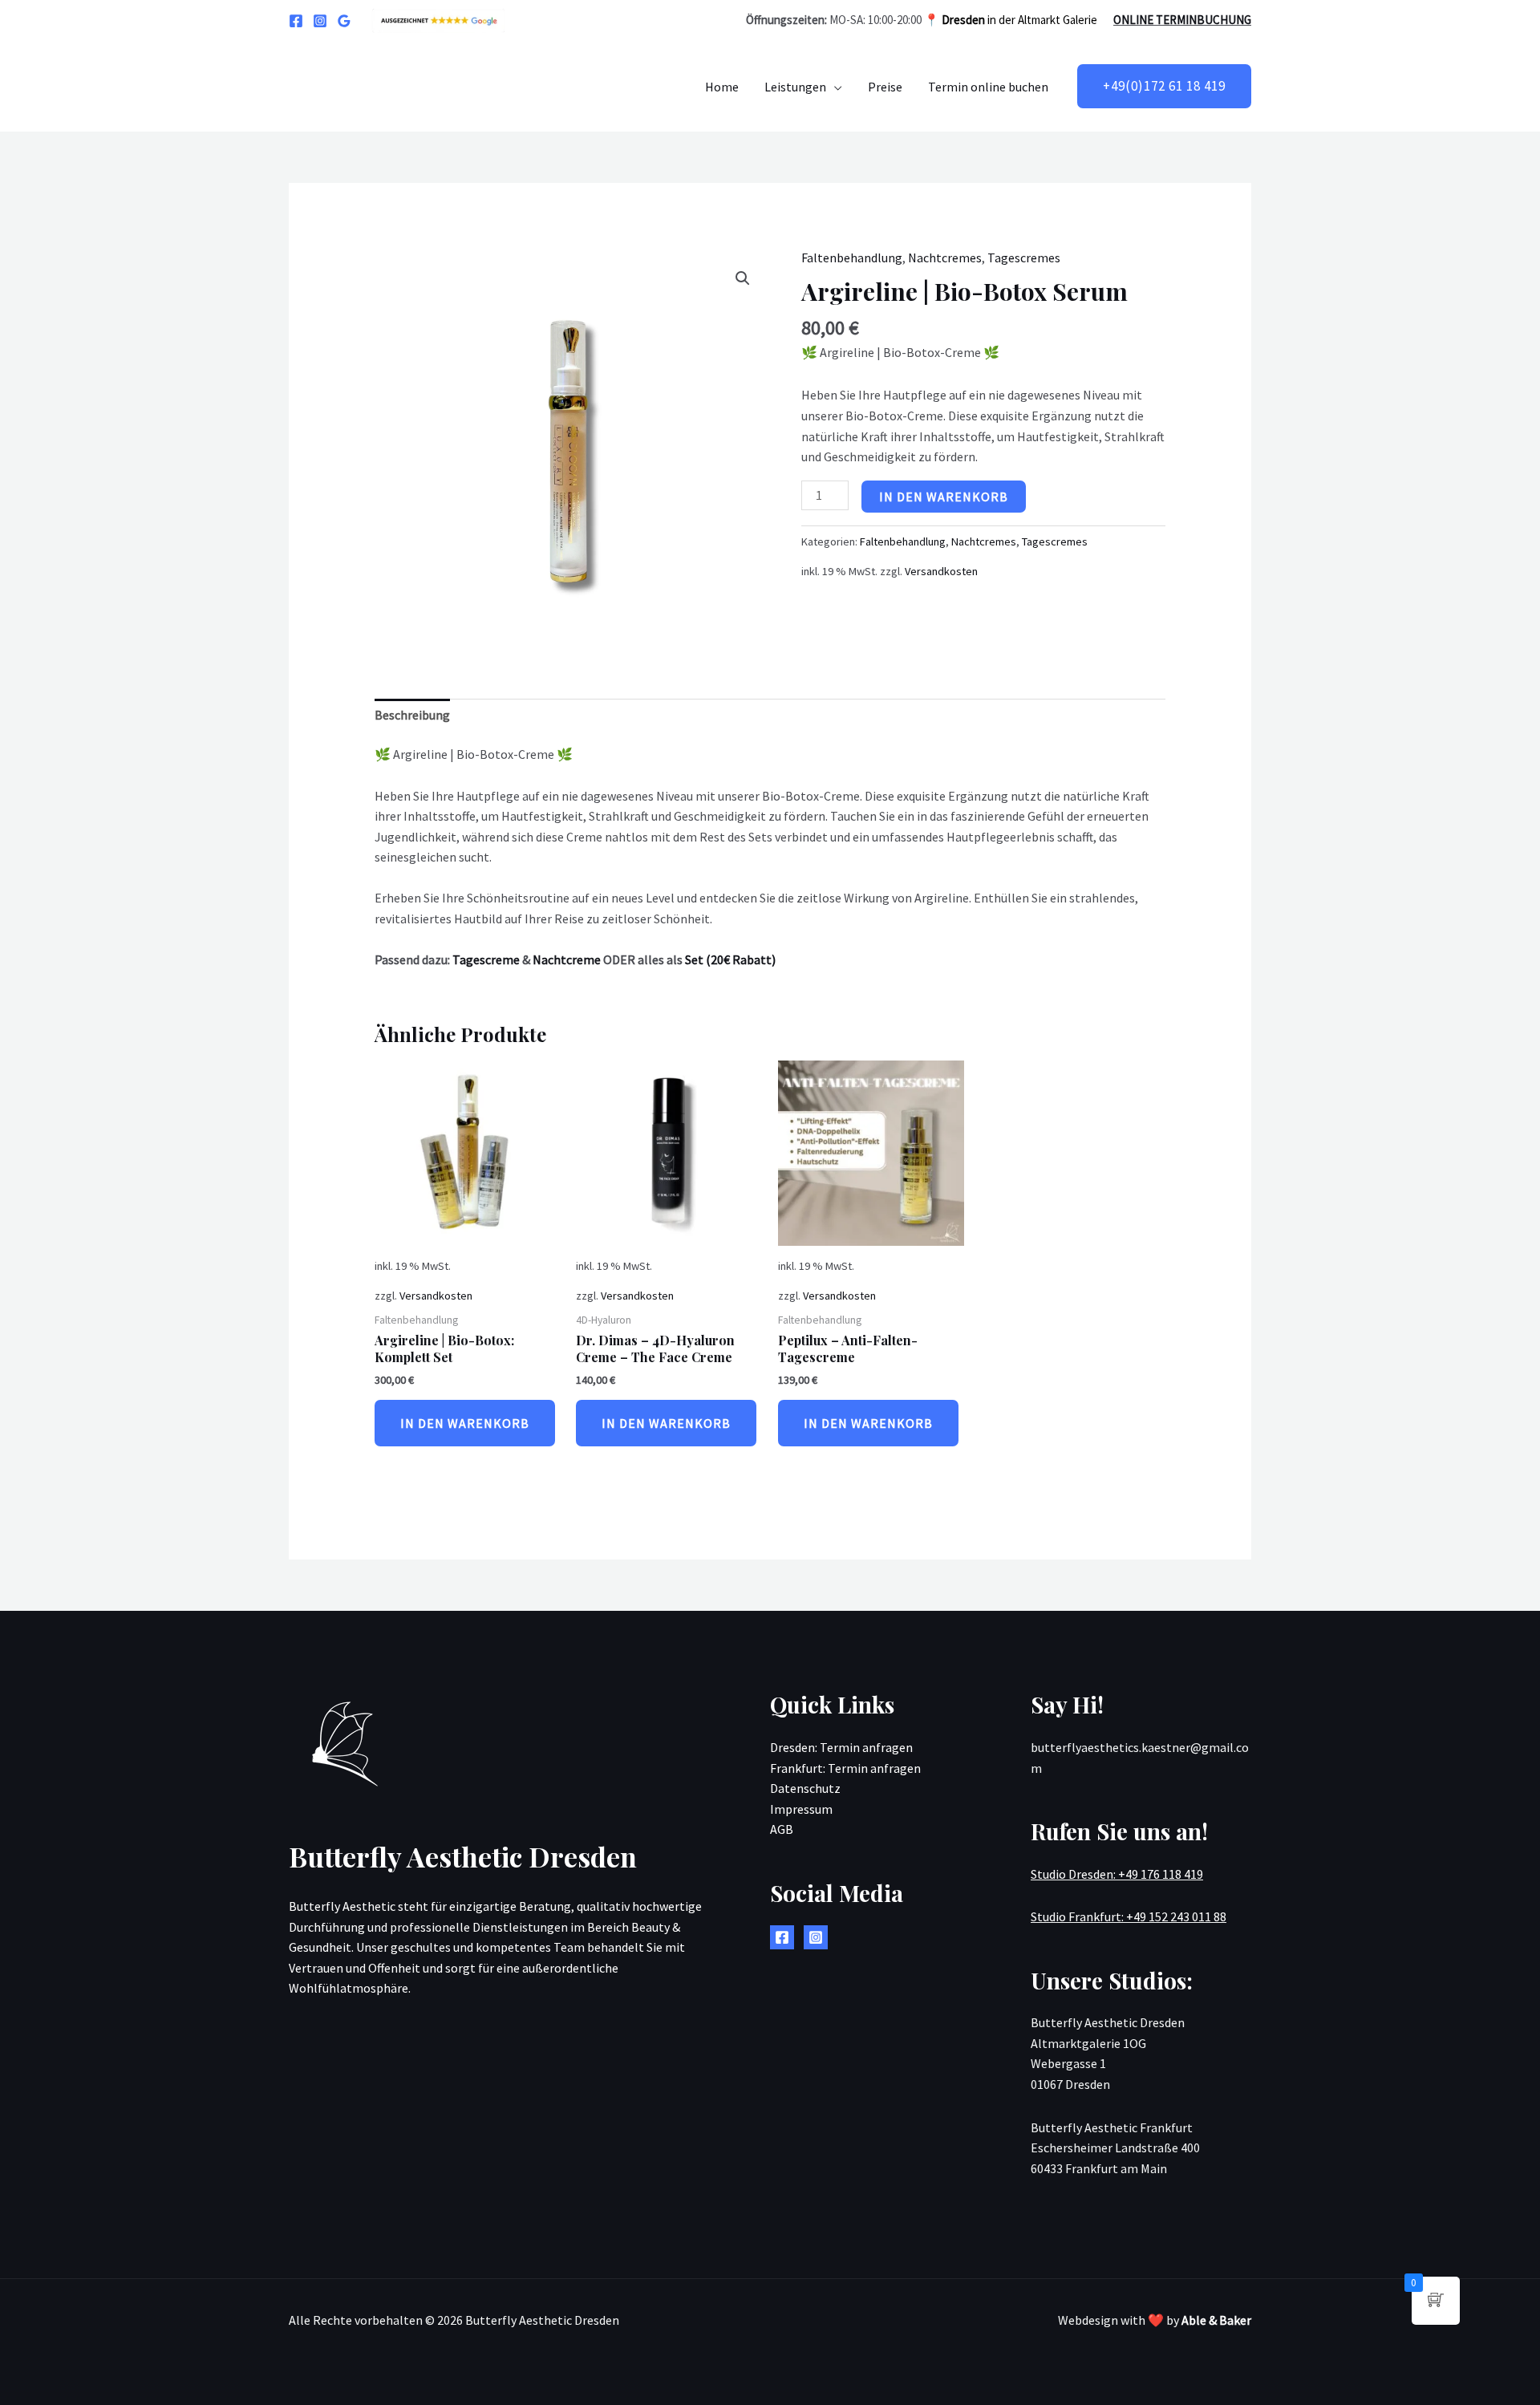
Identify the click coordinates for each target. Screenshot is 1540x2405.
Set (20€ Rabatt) (730, 959)
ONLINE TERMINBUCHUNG (1182, 20)
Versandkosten (941, 571)
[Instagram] (320, 21)
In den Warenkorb (944, 497)
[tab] (412, 716)
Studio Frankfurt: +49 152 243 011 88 (1129, 1916)
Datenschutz (805, 1788)
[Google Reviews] (344, 21)
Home (722, 87)
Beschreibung (412, 715)
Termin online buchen (988, 87)
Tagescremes (1024, 258)
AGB (782, 1829)
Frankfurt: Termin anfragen (845, 1768)
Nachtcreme (567, 959)
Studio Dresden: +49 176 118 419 (1117, 1874)
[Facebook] (296, 21)
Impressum (801, 1809)
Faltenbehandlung (852, 258)
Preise (885, 87)
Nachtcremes (945, 258)
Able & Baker (1216, 2320)
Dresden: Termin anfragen (841, 1747)
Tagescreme (486, 959)
